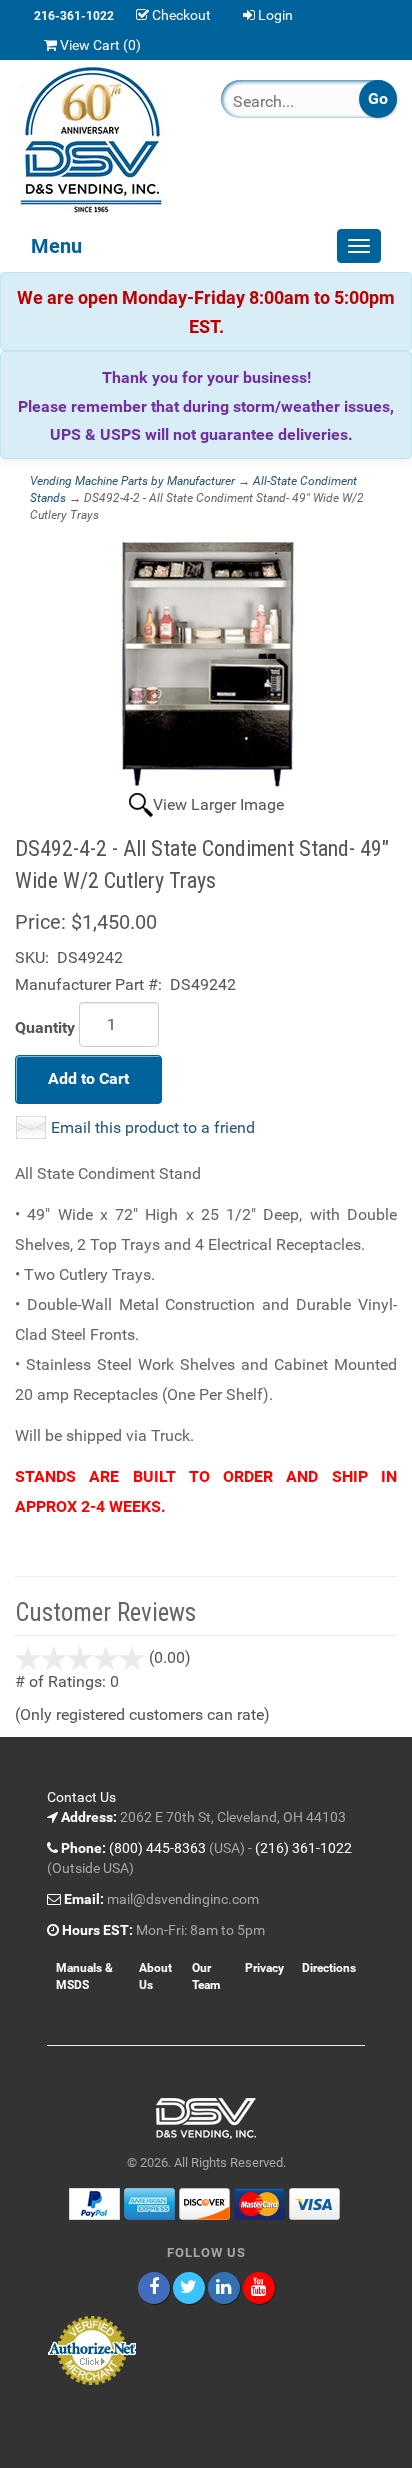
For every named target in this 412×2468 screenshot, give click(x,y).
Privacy (264, 1968)
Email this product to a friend (153, 1127)
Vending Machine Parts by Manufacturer (132, 481)
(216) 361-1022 (303, 1848)
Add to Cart (88, 1078)
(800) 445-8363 (157, 1848)
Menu (56, 246)
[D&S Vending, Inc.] (103, 140)
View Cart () (100, 45)
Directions (329, 1968)
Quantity (45, 1027)
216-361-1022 (74, 16)
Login (275, 15)
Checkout (181, 15)
